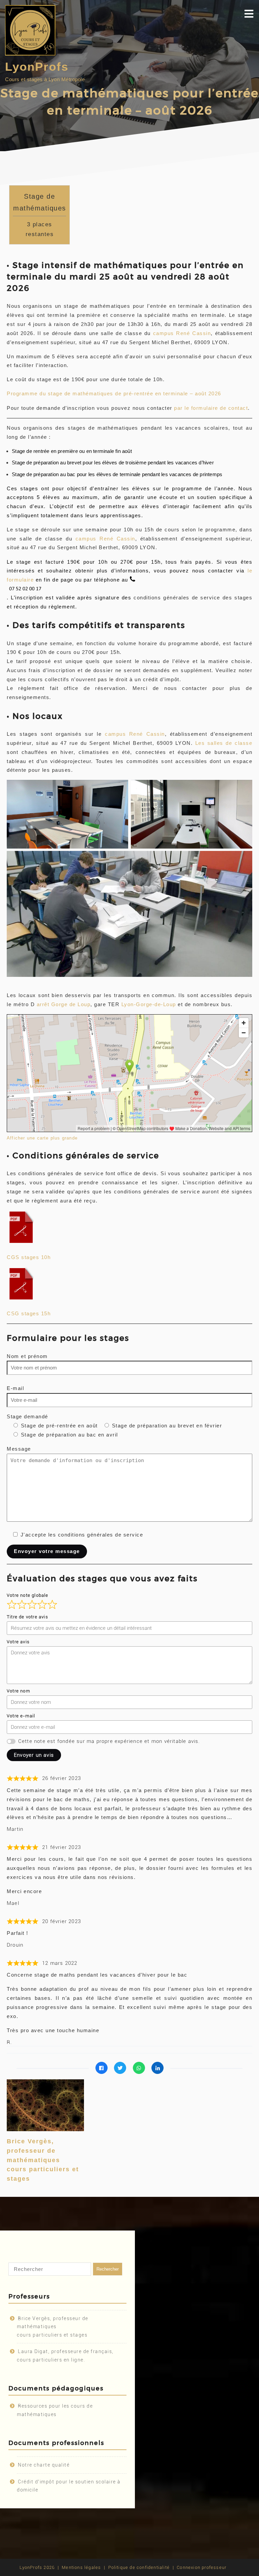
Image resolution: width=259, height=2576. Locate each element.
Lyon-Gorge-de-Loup (149, 1004)
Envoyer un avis (34, 1755)
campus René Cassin (182, 333)
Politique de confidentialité (139, 2567)
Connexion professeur (202, 2567)
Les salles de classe (224, 743)
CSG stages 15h (29, 1313)
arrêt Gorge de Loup (64, 1004)
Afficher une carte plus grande (42, 1138)
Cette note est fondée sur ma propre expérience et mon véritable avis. (109, 1741)
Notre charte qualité (44, 2465)
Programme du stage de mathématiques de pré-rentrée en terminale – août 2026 (114, 393)
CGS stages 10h (29, 1257)
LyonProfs (37, 67)
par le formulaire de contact (211, 408)
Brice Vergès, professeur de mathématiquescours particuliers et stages (43, 2160)
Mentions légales (81, 2567)
